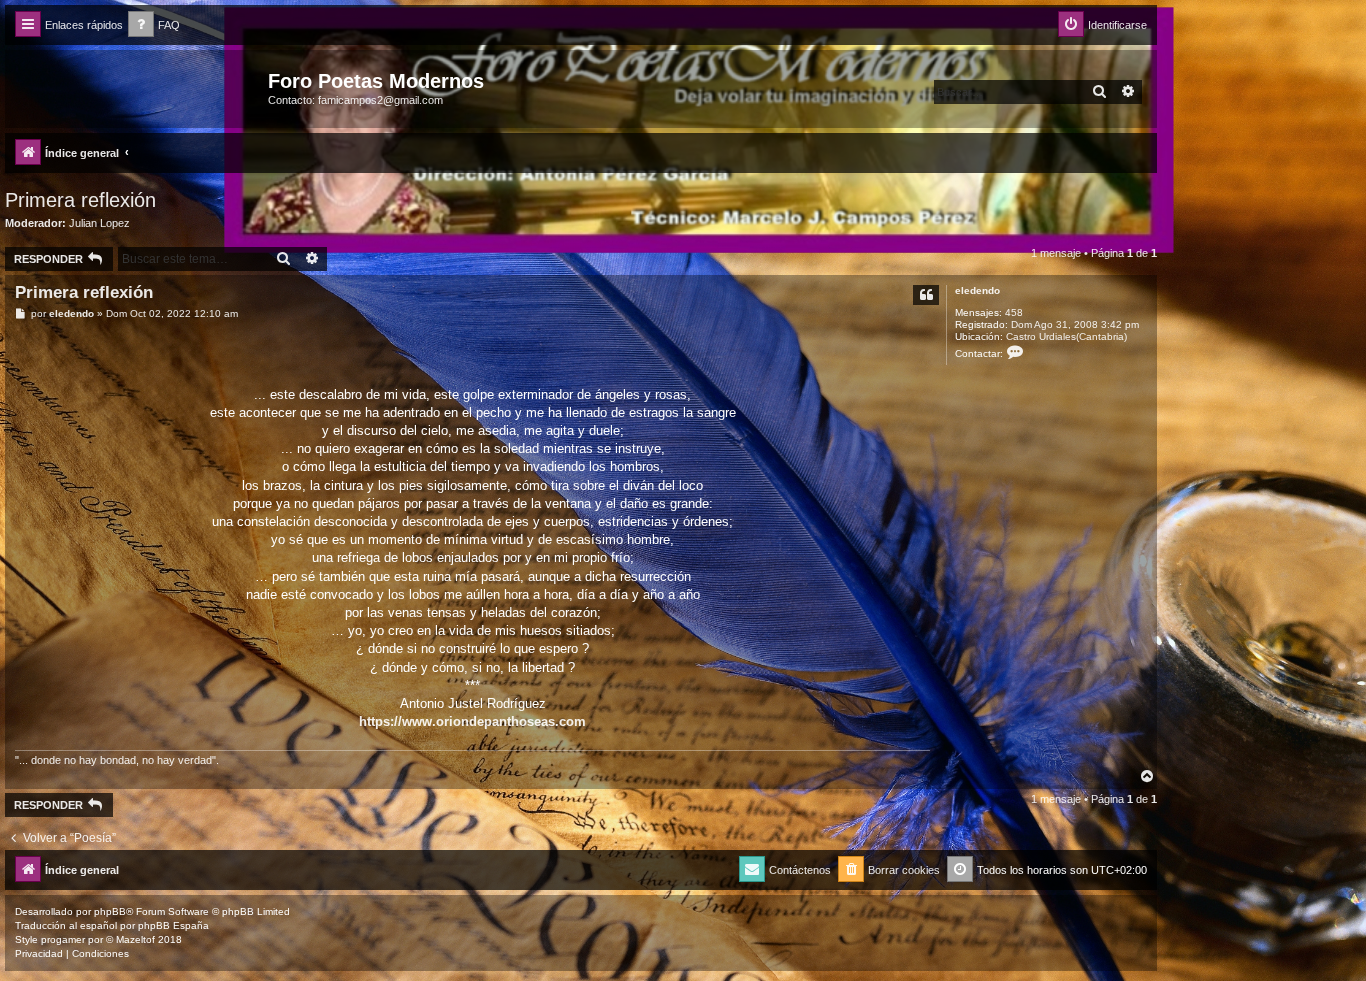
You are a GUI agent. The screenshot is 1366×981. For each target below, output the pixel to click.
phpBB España (173, 925)
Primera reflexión (80, 200)
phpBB (110, 911)
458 (1014, 312)
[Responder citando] (926, 295)
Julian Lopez (99, 223)
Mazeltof (135, 939)
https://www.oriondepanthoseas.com (472, 721)
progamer (63, 939)
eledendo (977, 290)
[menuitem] (154, 25)
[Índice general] (139, 87)
